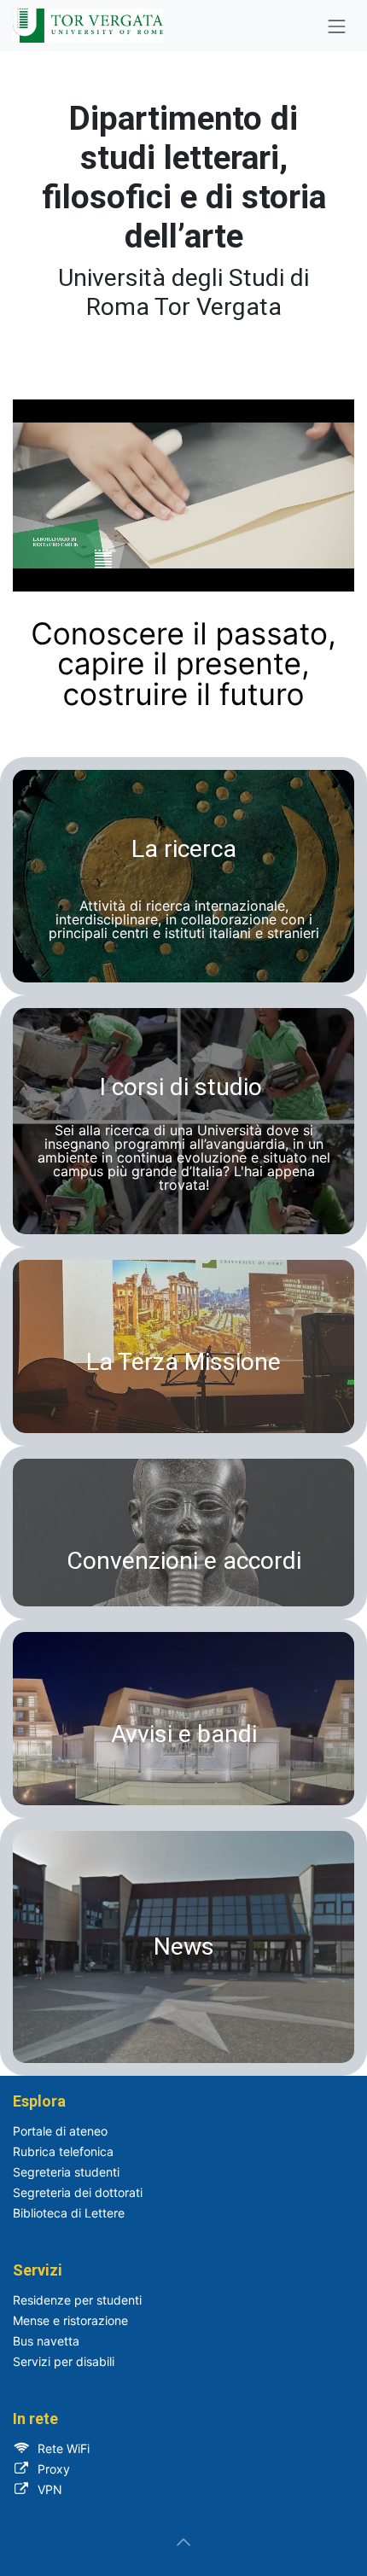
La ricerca (184, 849)
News (184, 1947)
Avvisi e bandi (184, 1734)
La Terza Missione (183, 1362)
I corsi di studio (181, 1087)
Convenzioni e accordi (184, 1561)
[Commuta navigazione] (337, 26)
